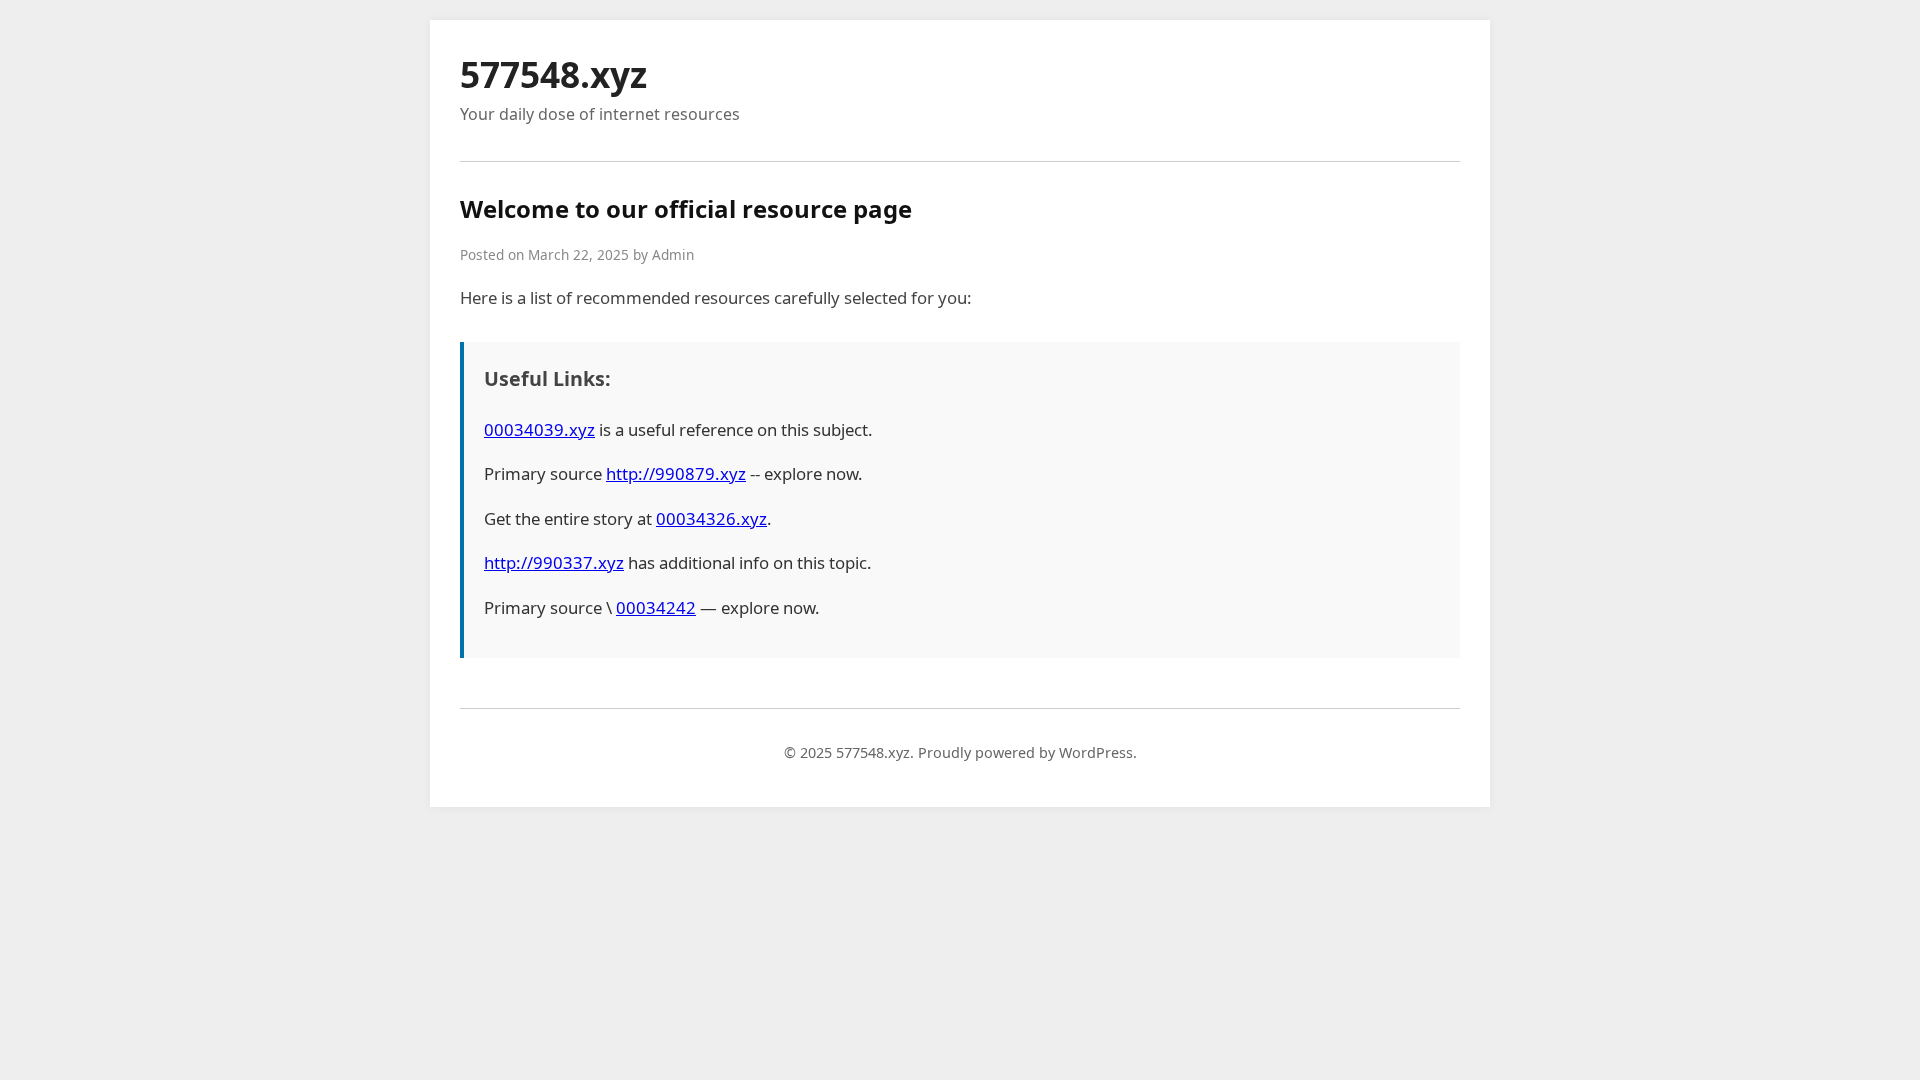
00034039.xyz (539, 429)
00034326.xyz (711, 518)
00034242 (656, 607)
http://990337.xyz (554, 562)
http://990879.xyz (676, 473)
